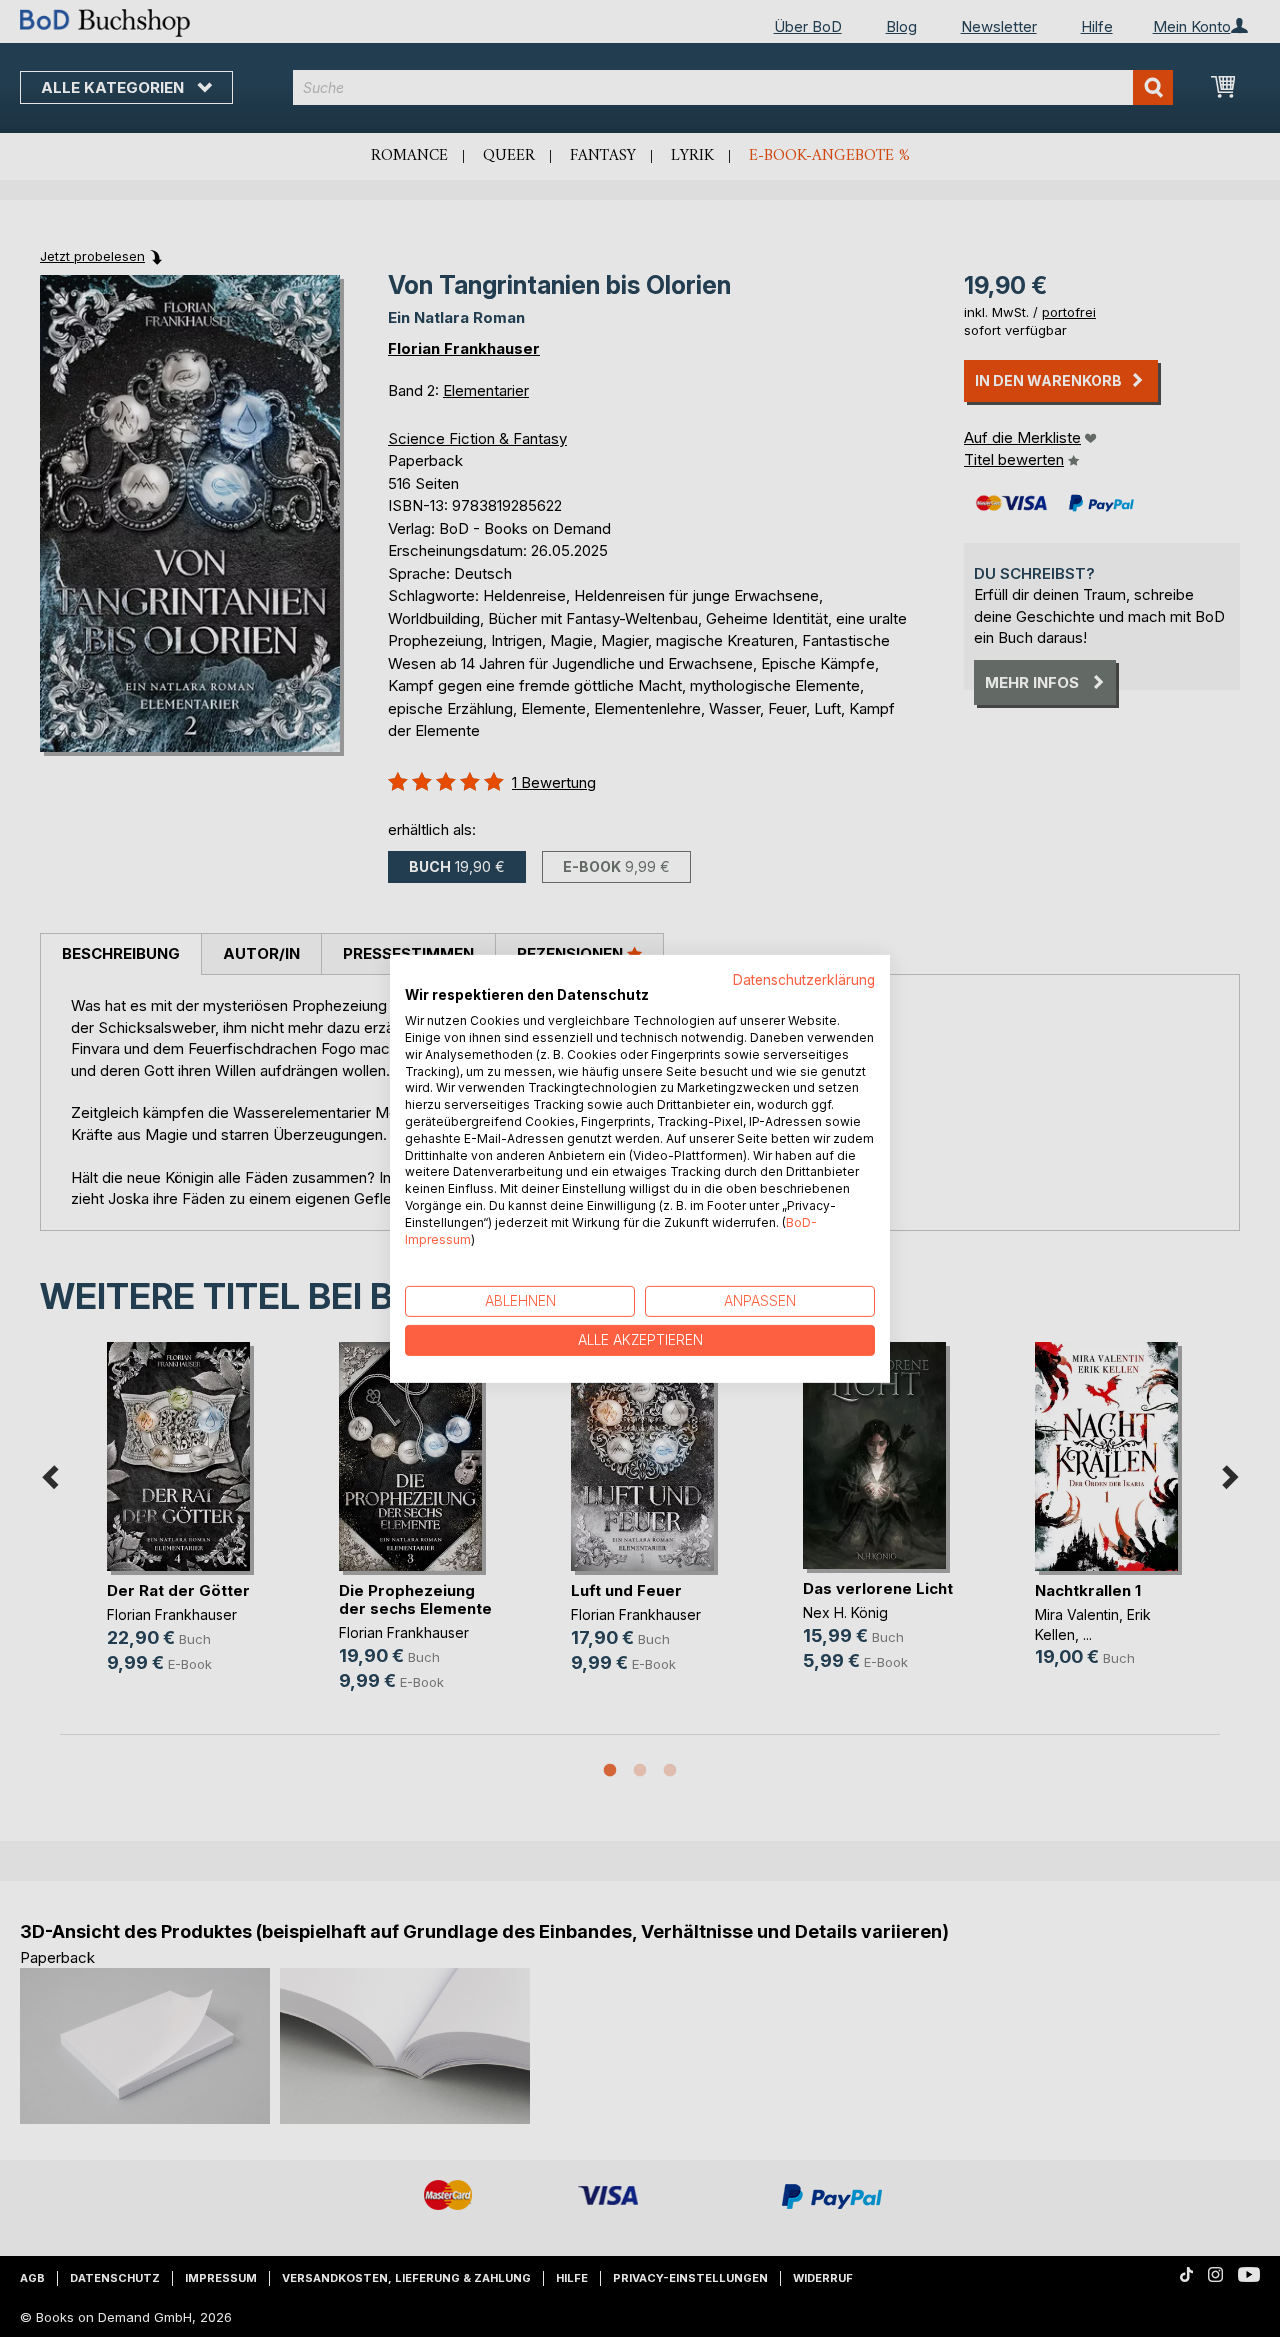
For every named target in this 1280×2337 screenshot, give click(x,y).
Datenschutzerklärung (804, 979)
